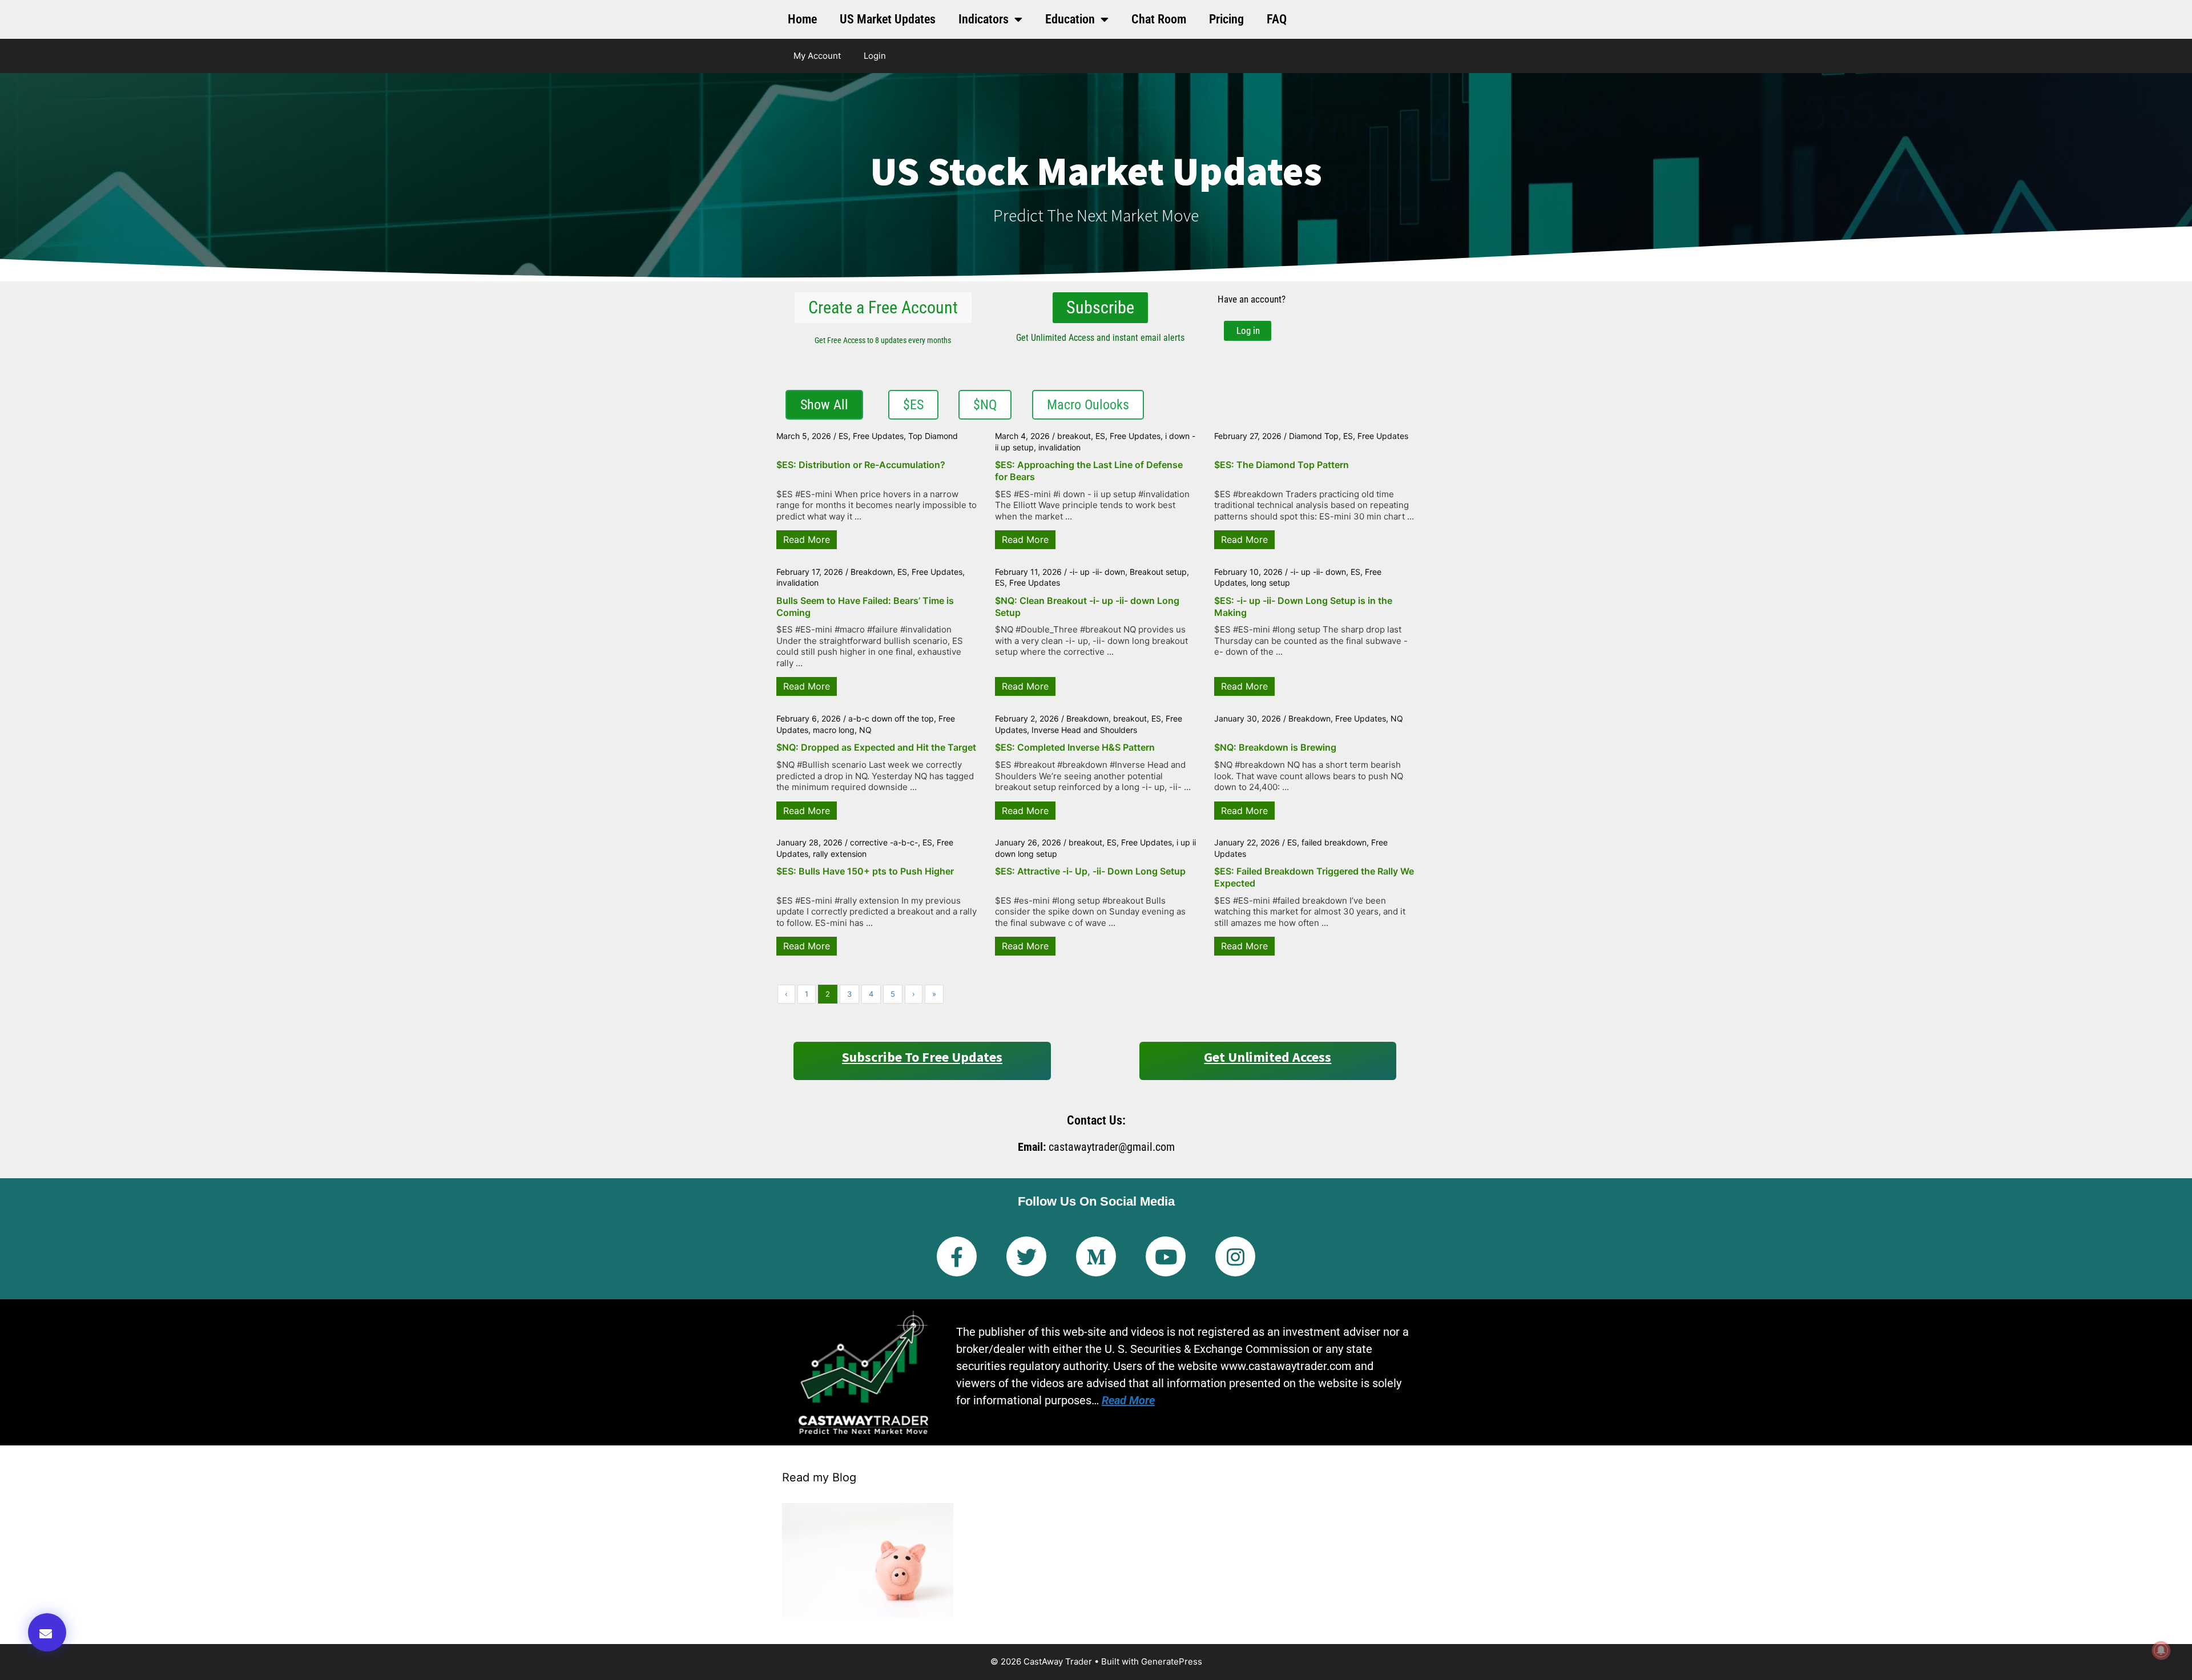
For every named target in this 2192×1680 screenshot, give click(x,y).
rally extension (840, 854)
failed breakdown (1334, 842)
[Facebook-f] (957, 1256)
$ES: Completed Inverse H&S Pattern (1075, 747)
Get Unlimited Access (1268, 1057)
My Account (817, 56)
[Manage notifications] (2161, 1650)
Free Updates (878, 436)
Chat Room (1159, 19)
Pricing (1226, 19)
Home (802, 19)
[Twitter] (1026, 1256)
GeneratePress (1172, 1661)
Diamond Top (1314, 436)
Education (1070, 19)
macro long (834, 730)
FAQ (1277, 19)
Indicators (984, 19)
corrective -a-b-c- (884, 842)
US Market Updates (888, 19)
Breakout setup (1158, 572)
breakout (1074, 436)
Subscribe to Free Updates (922, 1057)
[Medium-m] (1096, 1256)
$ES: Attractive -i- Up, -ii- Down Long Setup (1090, 871)
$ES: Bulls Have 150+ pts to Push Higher (865, 871)
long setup (1270, 583)
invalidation (1059, 447)
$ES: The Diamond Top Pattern (1282, 465)
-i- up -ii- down (1097, 572)
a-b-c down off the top (891, 718)
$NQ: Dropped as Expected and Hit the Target (876, 747)
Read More (807, 539)
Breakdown (872, 572)
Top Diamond (933, 436)
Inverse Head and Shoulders (1084, 730)
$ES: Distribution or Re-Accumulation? (861, 465)
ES (843, 436)
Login (875, 56)
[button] (47, 1632)
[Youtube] (1166, 1256)
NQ (865, 730)
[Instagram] (1235, 1256)
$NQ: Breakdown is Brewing (1275, 747)
